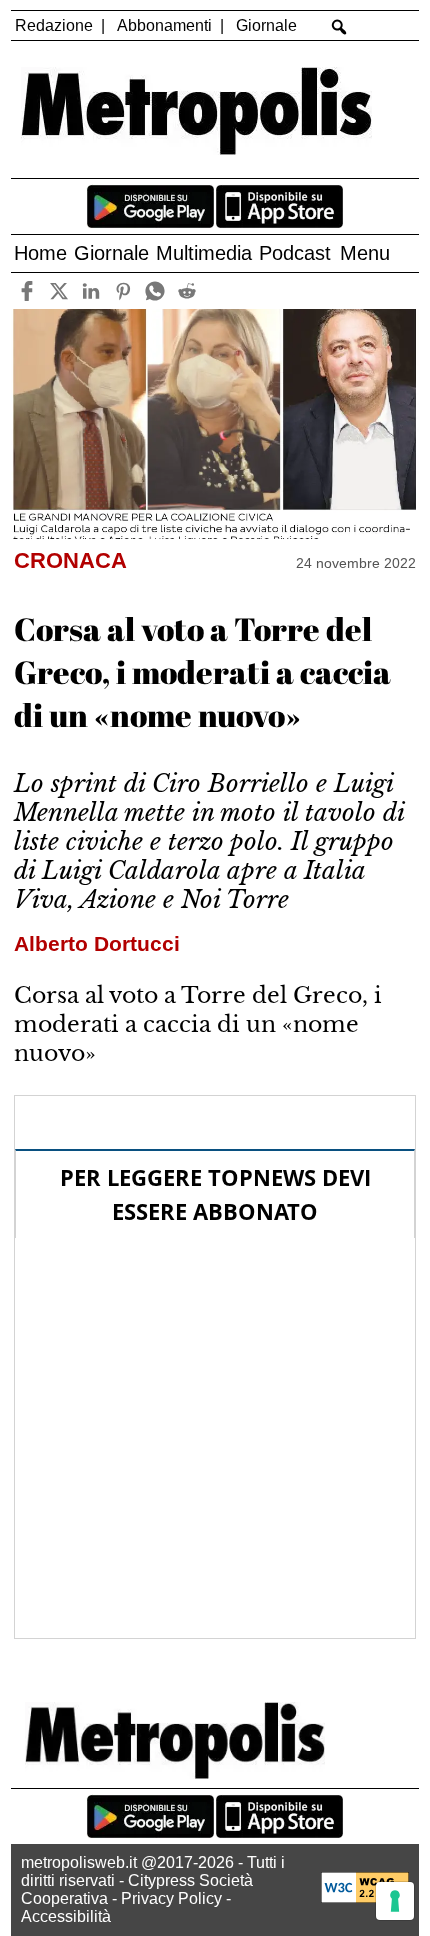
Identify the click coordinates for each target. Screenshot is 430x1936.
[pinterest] (122, 290)
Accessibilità (66, 1916)
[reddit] (186, 290)
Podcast (295, 253)
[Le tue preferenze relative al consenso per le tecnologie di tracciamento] (395, 1901)
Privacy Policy (171, 1898)
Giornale (266, 25)
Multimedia (204, 253)
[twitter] (58, 290)
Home (40, 253)
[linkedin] (90, 290)
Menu (365, 253)
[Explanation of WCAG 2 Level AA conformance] (365, 1897)
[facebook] (26, 290)
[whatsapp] (154, 290)
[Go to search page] (339, 27)
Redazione (54, 25)
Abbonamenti (164, 25)
